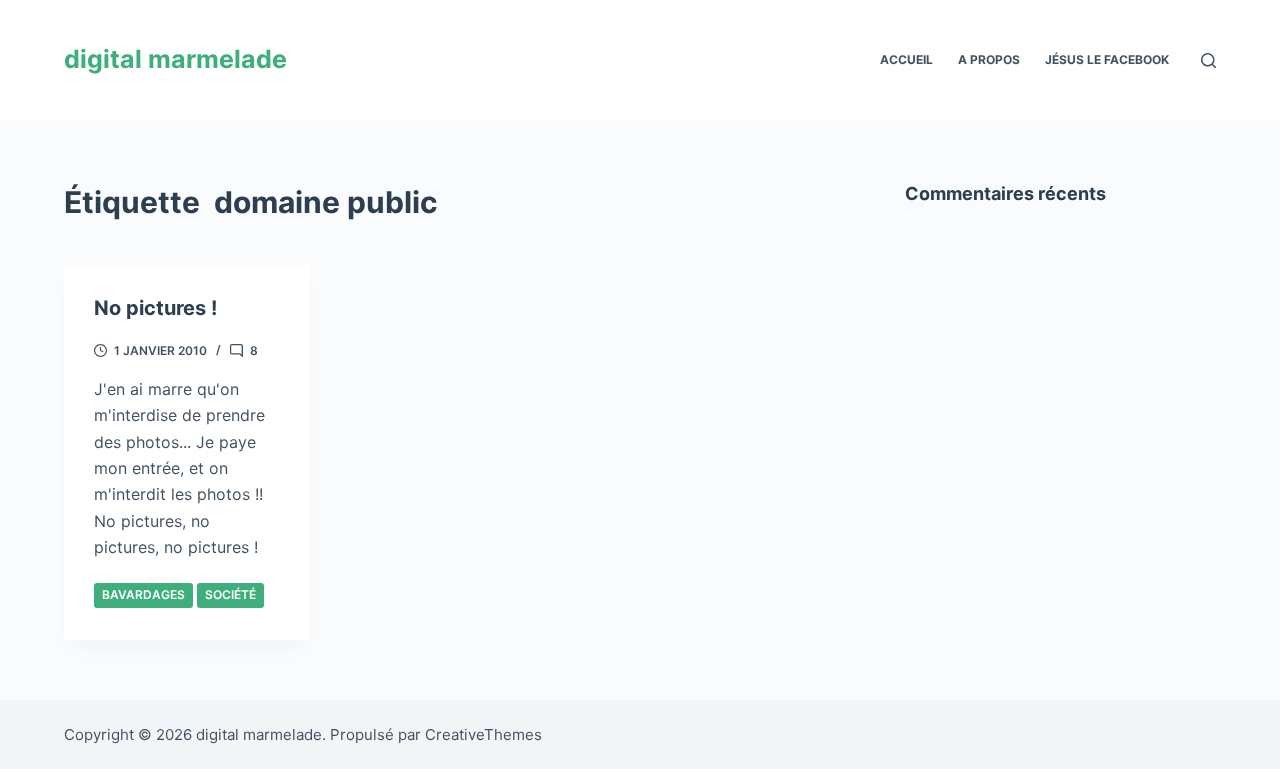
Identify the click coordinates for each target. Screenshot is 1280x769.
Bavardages (143, 594)
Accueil (906, 59)
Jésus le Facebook (1107, 59)
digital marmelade (175, 59)
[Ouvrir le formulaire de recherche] (1208, 60)
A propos (989, 59)
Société (230, 594)
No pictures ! (155, 308)
